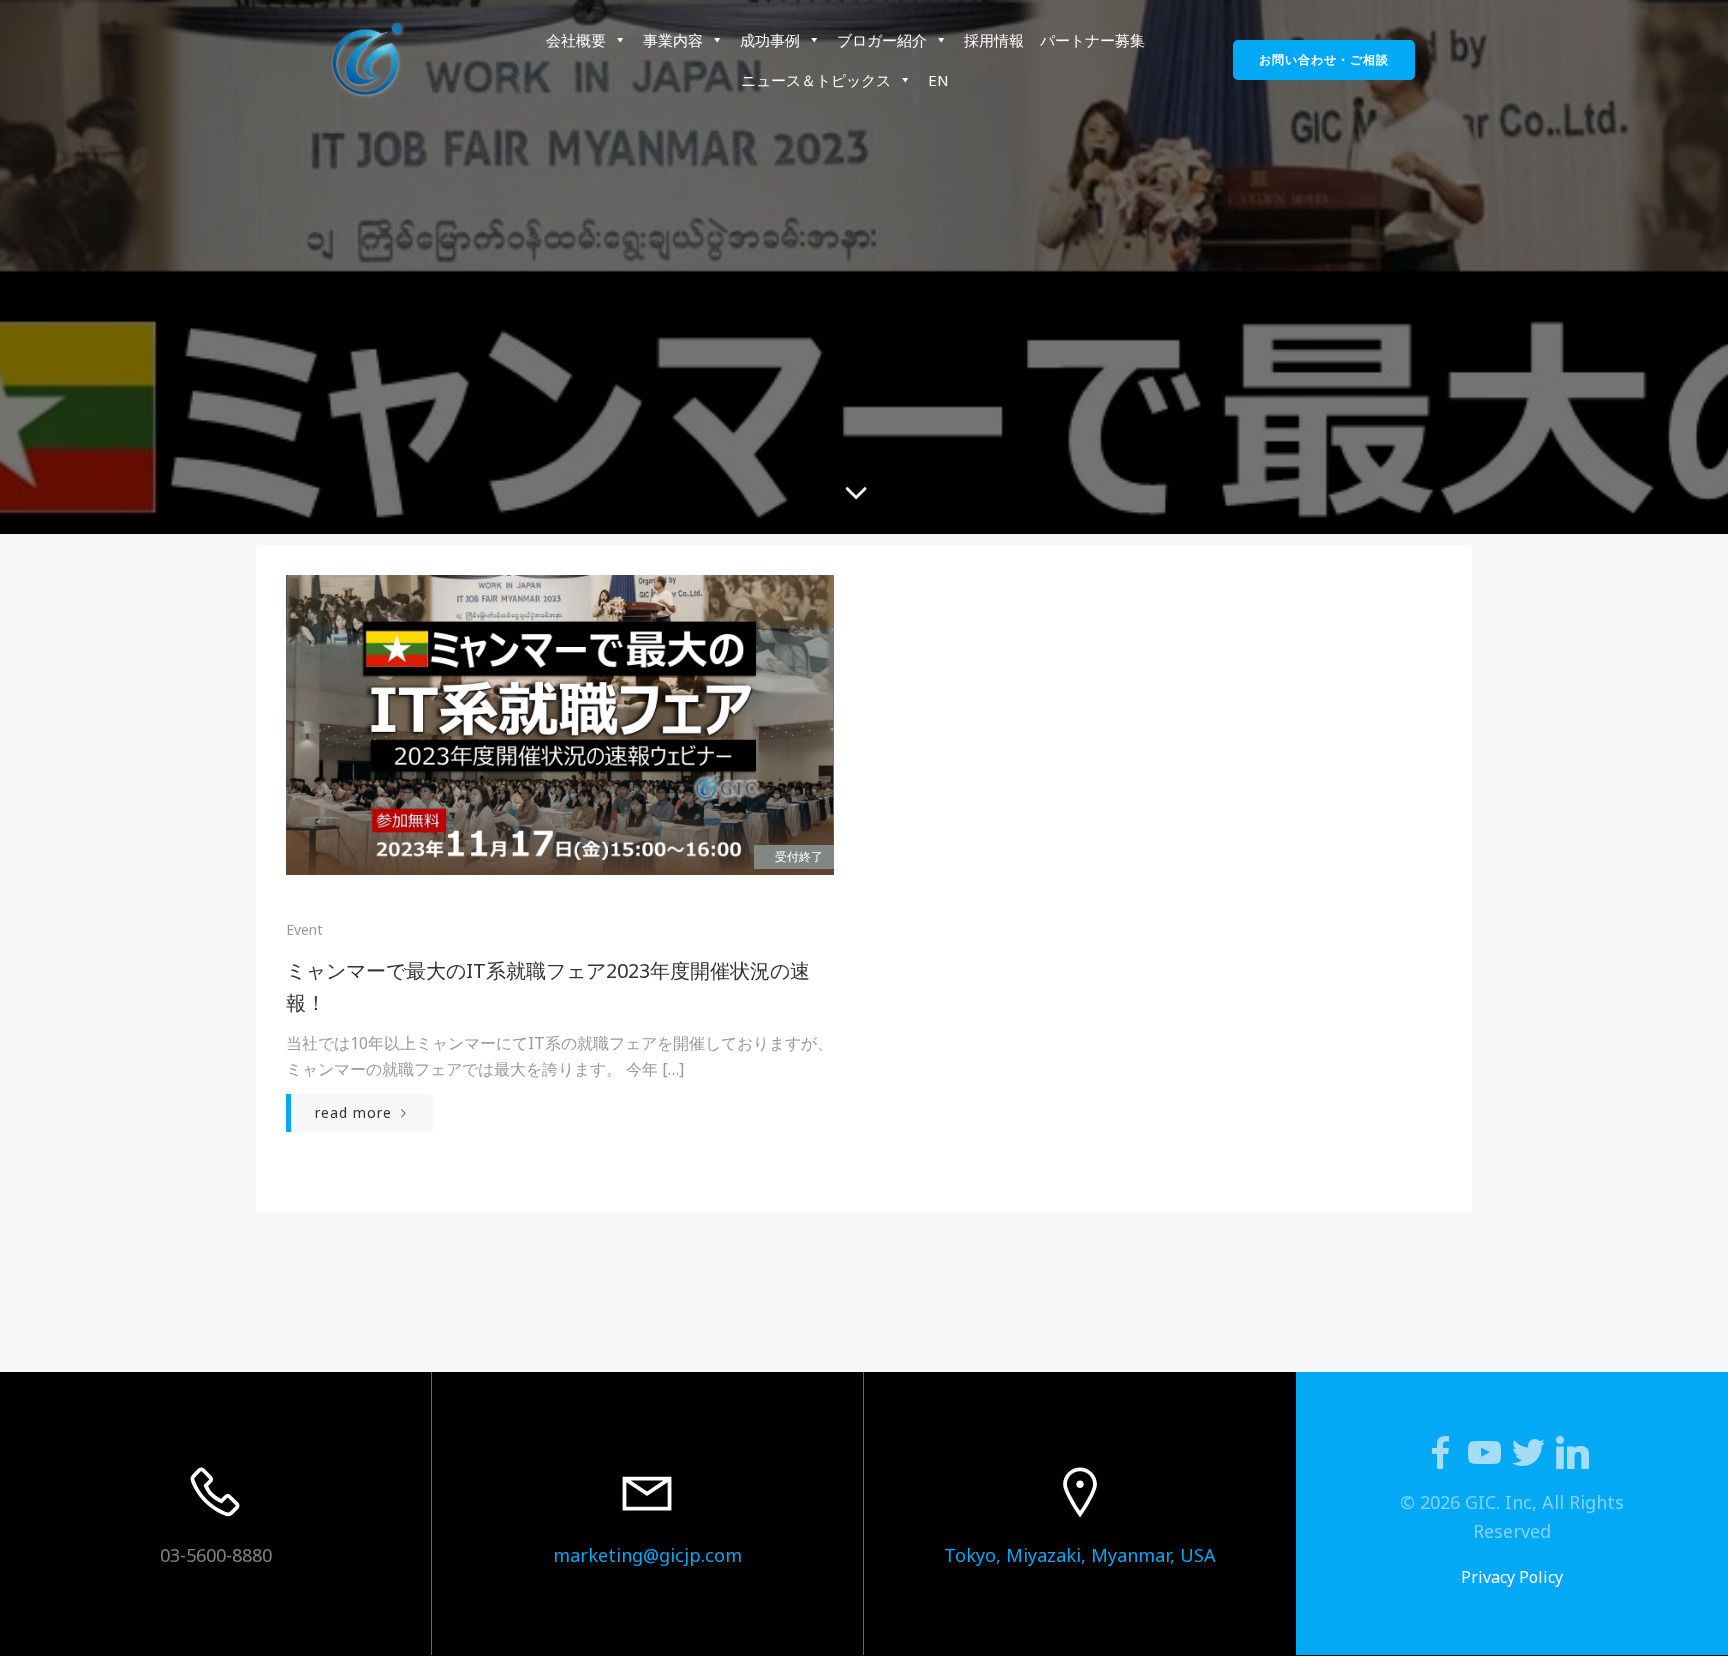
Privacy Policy (1512, 1577)
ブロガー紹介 (882, 40)
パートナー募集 (1092, 40)
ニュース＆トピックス (816, 80)
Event (304, 929)
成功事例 (770, 40)
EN (938, 80)
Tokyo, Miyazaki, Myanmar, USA (1080, 1555)
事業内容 (673, 40)
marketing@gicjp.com (647, 1555)
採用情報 (994, 40)
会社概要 (576, 40)
